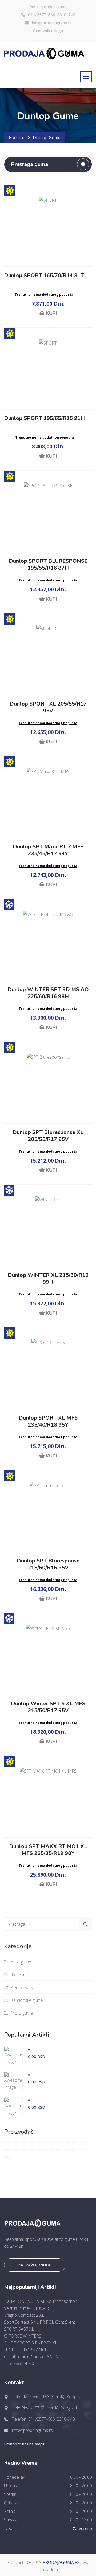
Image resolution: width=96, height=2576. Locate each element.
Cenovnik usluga (48, 31)
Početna (17, 137)
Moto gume (22, 2013)
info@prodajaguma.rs (51, 23)
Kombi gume (22, 1987)
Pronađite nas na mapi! (24, 2444)
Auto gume (21, 1962)
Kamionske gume (27, 2000)
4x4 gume (20, 1975)
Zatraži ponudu (35, 2265)
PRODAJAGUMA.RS (61, 2562)
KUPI (51, 313)
